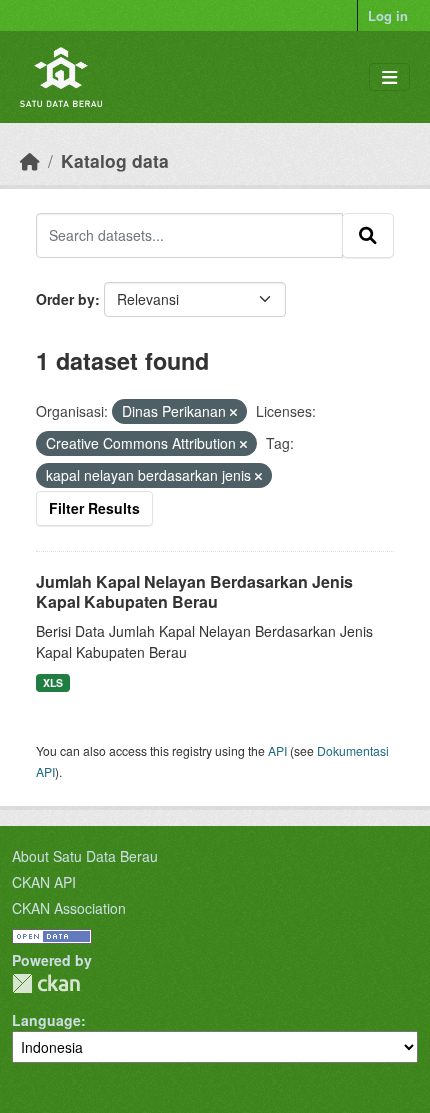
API (277, 750)
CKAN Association (69, 908)
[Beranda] (30, 160)
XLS (53, 682)
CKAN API (44, 882)
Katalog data (115, 160)
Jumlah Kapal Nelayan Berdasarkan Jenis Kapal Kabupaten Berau (194, 592)
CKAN (46, 983)
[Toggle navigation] (389, 77)
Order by (65, 299)
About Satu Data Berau (85, 856)
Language (46, 1020)
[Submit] (368, 235)
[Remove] (233, 412)
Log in (388, 15)
